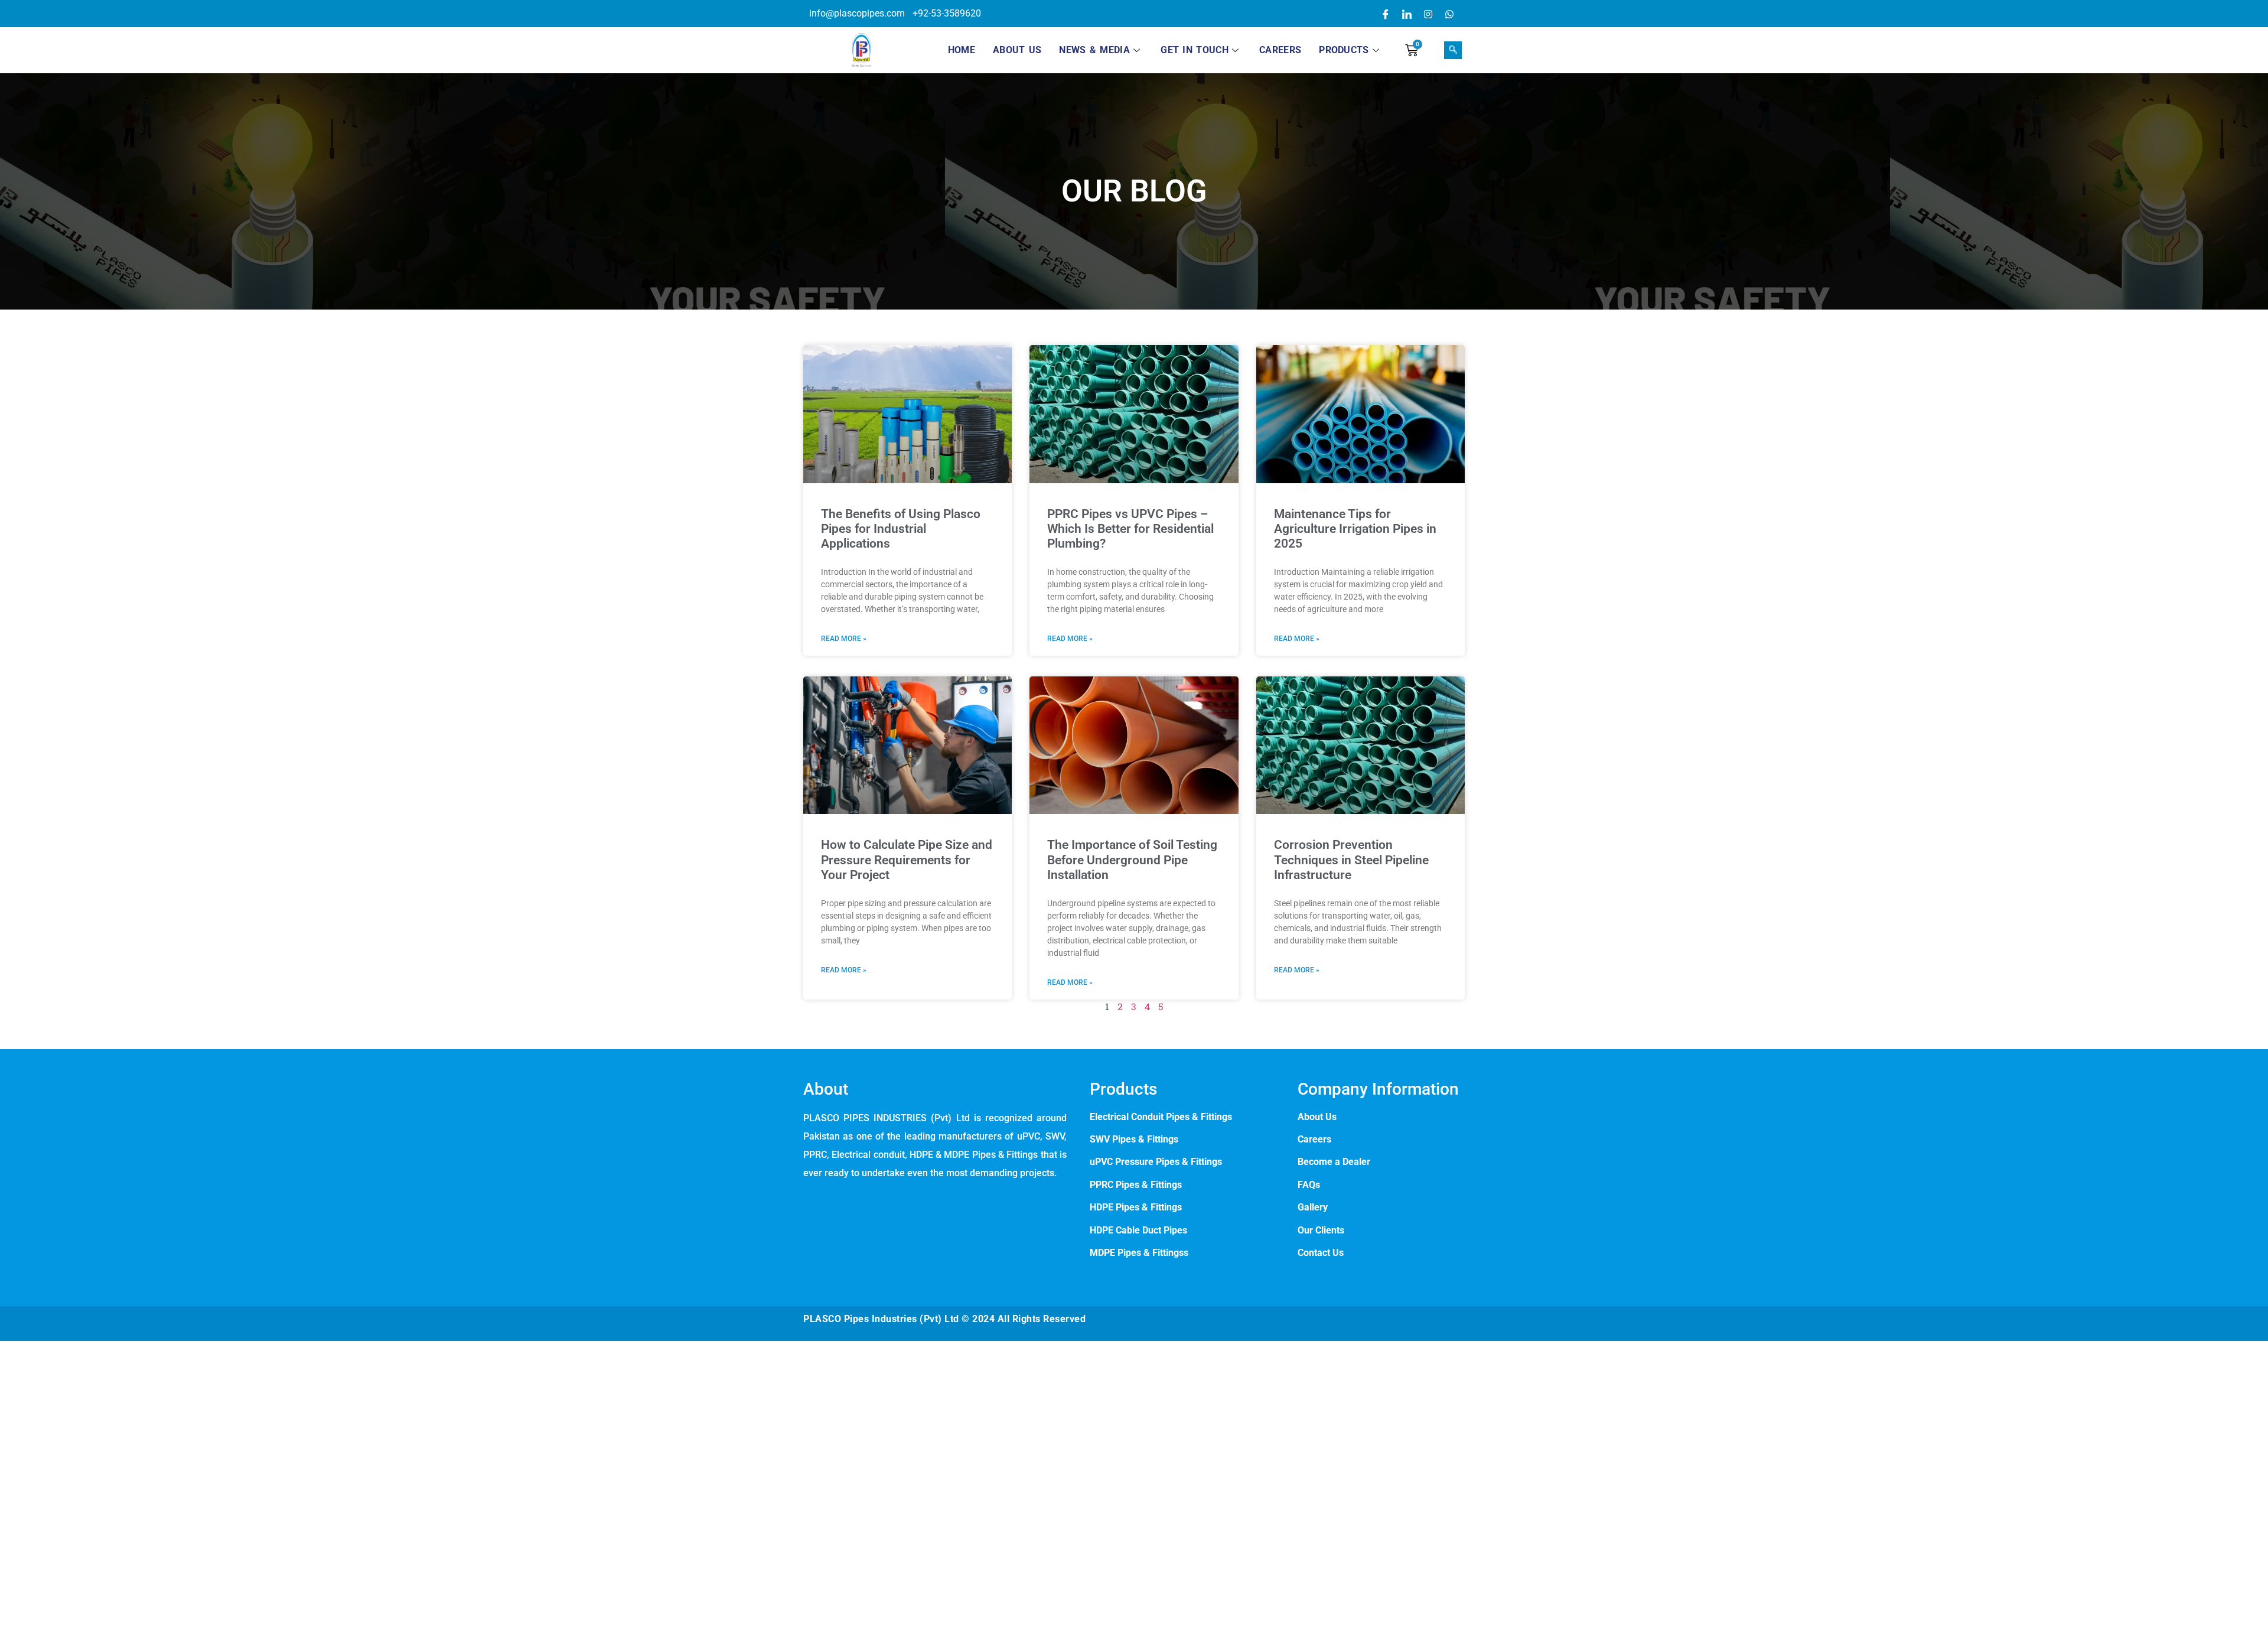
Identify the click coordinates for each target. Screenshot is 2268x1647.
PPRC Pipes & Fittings (1137, 1185)
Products (1344, 50)
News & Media (1094, 50)
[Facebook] (1386, 14)
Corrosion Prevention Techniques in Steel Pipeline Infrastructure (1351, 860)
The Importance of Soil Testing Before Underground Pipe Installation (1132, 860)
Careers (1280, 50)
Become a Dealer (1334, 1162)
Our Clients (1321, 1230)
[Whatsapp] (1449, 14)
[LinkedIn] (1407, 14)
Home (962, 50)
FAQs (1309, 1185)
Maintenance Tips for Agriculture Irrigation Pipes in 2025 (1355, 529)
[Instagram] (1428, 14)
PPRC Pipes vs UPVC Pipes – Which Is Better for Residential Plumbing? (1130, 529)
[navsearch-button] (1453, 50)
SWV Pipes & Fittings (1134, 1139)
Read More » (844, 639)
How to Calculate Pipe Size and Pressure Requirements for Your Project (907, 860)
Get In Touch (1195, 50)
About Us (1017, 50)
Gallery (1313, 1207)
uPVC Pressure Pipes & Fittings (1156, 1162)
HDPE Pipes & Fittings (1136, 1207)
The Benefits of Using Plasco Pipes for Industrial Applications (901, 529)
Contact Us (1321, 1253)
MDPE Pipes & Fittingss (1139, 1253)
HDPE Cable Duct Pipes (1138, 1230)
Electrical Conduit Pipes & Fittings (1161, 1117)
